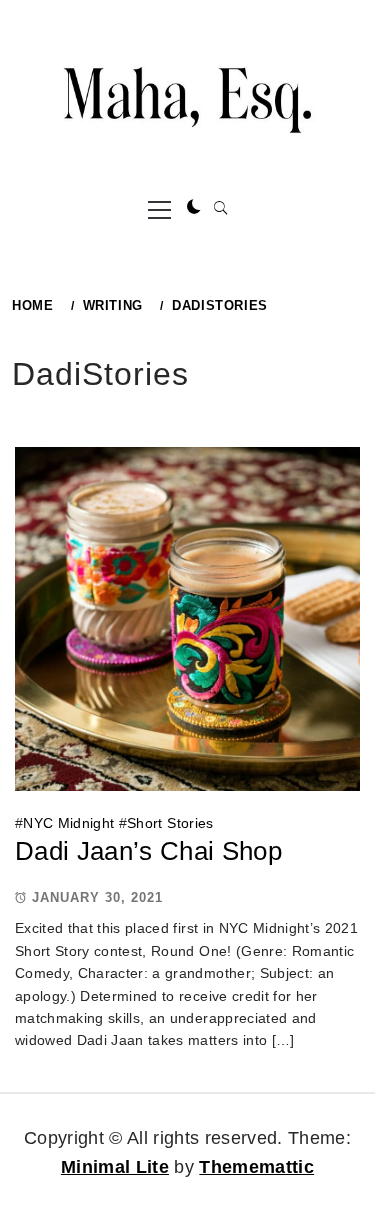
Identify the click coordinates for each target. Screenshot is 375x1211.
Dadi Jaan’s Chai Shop (148, 851)
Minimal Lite (115, 1167)
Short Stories (170, 823)
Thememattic (256, 1167)
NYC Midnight (68, 823)
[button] (194, 208)
